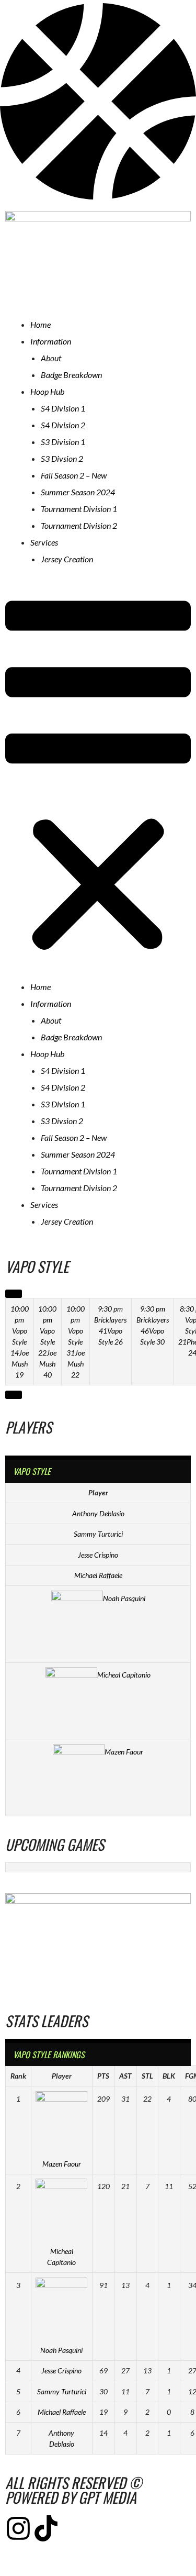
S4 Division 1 (63, 408)
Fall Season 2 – (74, 475)
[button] (98, 778)
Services (44, 542)
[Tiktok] (46, 2528)
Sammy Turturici (98, 1534)
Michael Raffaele (98, 1575)
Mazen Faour (124, 1752)
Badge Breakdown (71, 375)
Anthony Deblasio (98, 1513)
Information (51, 341)
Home (41, 324)
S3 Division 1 (63, 442)
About (51, 358)
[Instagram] (18, 2528)
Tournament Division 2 (79, 525)
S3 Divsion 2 (62, 458)
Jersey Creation (67, 559)
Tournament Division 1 (79, 509)
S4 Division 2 (63, 425)
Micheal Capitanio (124, 1675)
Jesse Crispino (98, 1555)
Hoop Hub (47, 391)
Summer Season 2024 (78, 492)
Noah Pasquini (124, 1598)
